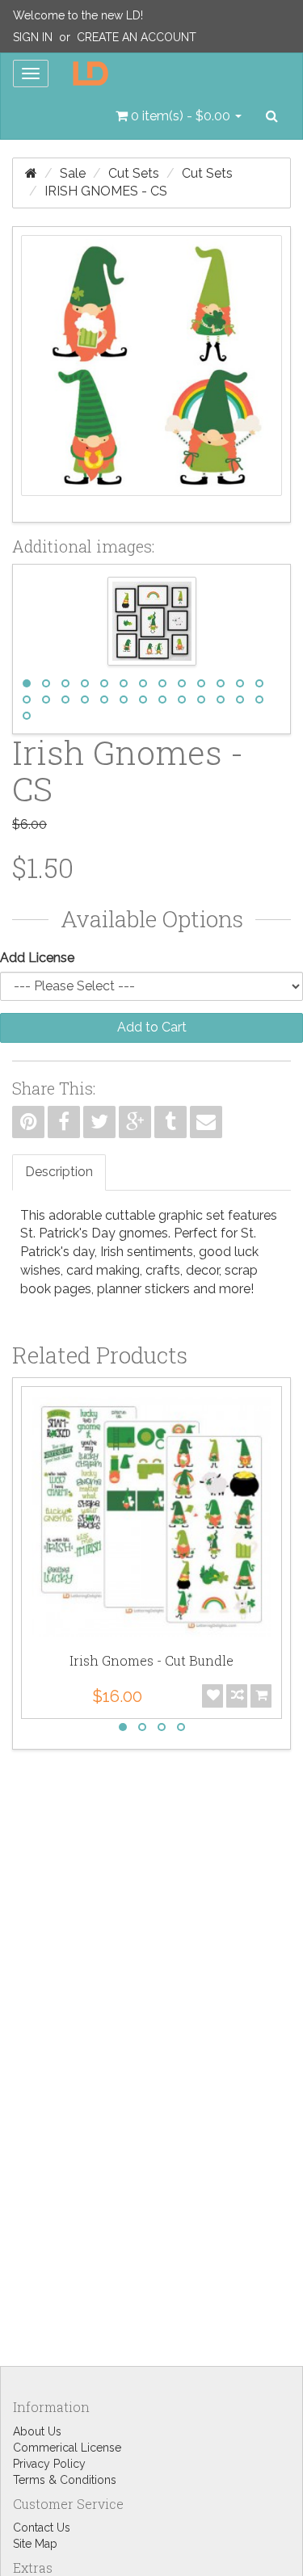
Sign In (33, 37)
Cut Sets (134, 173)
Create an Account (137, 37)
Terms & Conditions (65, 2480)
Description (59, 1172)
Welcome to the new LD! (78, 15)
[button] (179, 116)
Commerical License (67, 2448)
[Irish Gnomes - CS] (151, 374)
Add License (37, 958)
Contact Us (42, 2528)
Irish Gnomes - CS (106, 191)
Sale (73, 173)
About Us (37, 2431)
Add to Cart (152, 1027)
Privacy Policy (49, 2464)
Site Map (35, 2544)
